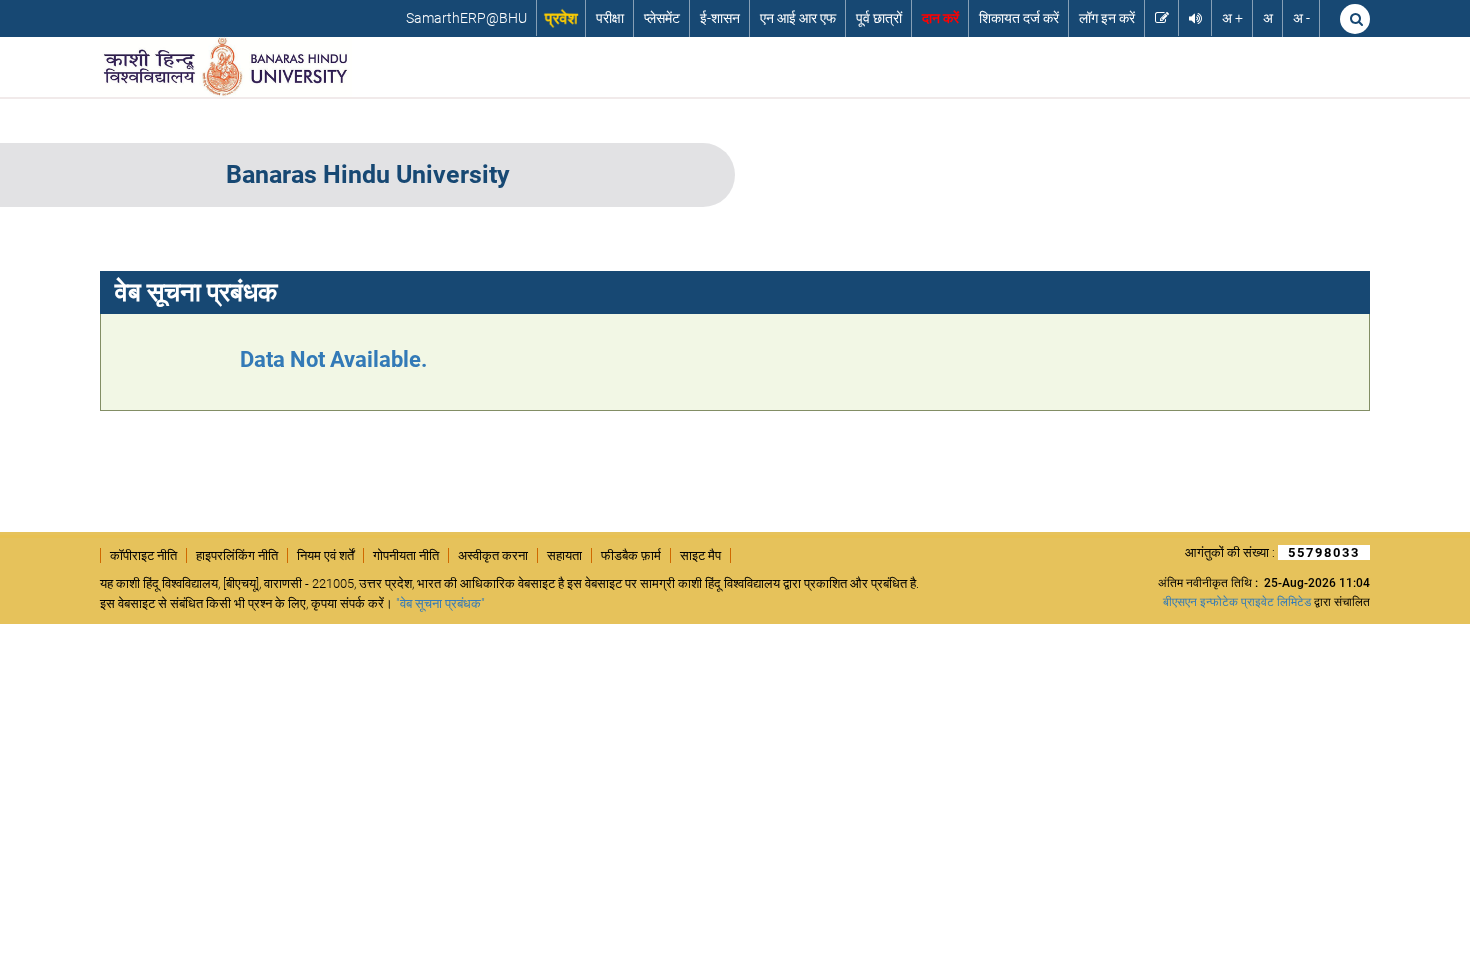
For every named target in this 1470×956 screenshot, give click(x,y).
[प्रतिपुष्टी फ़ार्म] (1162, 18)
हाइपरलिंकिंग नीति (237, 555)
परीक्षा (610, 18)
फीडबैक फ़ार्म (631, 555)
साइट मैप (700, 555)
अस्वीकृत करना (493, 555)
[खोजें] (1355, 19)
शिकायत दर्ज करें (1019, 18)
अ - (1301, 18)
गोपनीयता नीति (406, 555)
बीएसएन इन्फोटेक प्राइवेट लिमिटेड (1237, 602)
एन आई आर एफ (798, 18)
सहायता (564, 555)
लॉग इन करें (1107, 18)
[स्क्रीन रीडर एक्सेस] (1195, 18)
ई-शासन (720, 18)
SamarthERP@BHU (466, 18)
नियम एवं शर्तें (325, 555)
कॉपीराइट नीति (143, 555)
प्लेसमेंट (662, 18)
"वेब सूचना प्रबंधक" (440, 603)
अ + (1232, 18)
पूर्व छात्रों (879, 18)
